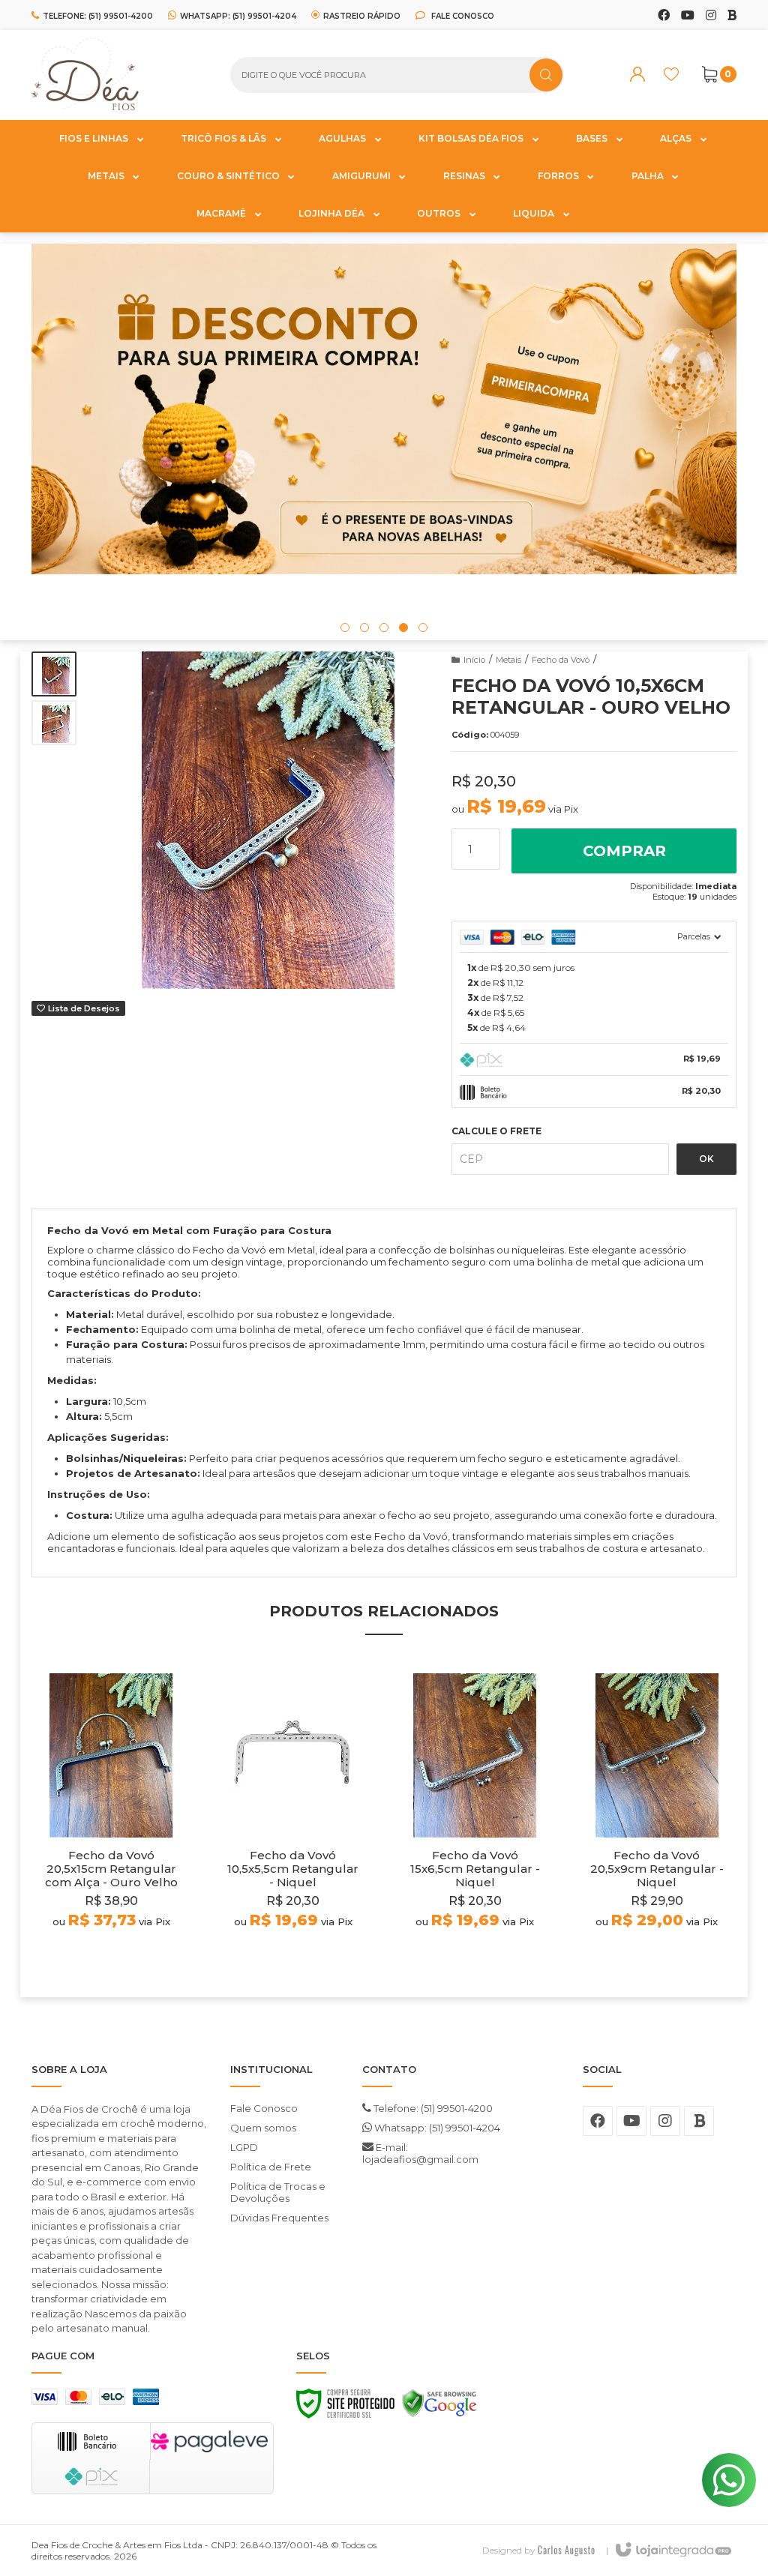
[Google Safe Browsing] (439, 2407)
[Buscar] (546, 75)
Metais (508, 660)
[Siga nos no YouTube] (631, 2121)
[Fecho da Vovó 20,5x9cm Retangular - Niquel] (657, 1824)
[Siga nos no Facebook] (664, 16)
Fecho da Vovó (561, 660)
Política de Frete (271, 2167)
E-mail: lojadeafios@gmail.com (420, 2153)
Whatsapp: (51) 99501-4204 (436, 2128)
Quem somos (263, 2128)
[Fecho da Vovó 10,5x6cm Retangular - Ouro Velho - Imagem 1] (54, 674)
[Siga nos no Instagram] (711, 16)
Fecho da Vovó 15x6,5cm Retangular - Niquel (475, 1869)
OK (706, 1159)
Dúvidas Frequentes (279, 2218)
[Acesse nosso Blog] (732, 16)
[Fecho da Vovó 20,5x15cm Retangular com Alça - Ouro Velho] (111, 1824)
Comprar (624, 851)
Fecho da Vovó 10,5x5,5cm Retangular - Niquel (293, 1869)
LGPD (244, 2147)
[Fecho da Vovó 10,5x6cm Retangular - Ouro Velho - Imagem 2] (54, 723)
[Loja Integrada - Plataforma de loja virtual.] (672, 2551)
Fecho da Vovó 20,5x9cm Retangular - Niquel (657, 1869)
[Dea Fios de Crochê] (120, 75)
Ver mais (111, 1958)
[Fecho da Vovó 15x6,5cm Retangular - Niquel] (475, 1824)
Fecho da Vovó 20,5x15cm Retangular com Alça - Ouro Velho (111, 1869)
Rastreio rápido (362, 16)
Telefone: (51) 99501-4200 (432, 2108)
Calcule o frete (496, 1131)
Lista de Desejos (83, 1008)
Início (474, 660)
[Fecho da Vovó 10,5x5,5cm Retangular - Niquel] (294, 1824)
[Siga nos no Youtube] (688, 16)
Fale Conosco (462, 16)
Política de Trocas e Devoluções (278, 2192)
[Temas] (566, 2550)
